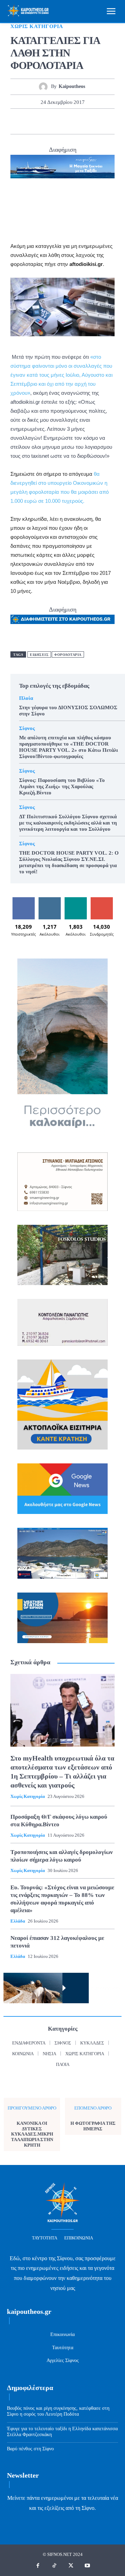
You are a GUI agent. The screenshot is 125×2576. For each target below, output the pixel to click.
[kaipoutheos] (45, 87)
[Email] (86, 121)
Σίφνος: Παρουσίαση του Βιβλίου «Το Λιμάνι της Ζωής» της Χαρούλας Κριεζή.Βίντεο (62, 786)
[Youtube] (87, 2566)
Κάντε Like (24, 900)
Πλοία (26, 698)
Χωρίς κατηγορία (37, 26)
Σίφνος (27, 728)
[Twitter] (38, 121)
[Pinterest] (54, 121)
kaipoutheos (72, 86)
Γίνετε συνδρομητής (103, 902)
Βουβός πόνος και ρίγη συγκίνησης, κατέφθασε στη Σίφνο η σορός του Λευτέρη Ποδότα (58, 2411)
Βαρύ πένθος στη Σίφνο (30, 2449)
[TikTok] (55, 2566)
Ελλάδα (18, 1921)
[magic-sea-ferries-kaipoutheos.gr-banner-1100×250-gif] (62, 167)
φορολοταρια (68, 655)
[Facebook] (22, 121)
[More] (102, 121)
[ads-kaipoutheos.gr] (62, 619)
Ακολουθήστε (51, 900)
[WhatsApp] (70, 121)
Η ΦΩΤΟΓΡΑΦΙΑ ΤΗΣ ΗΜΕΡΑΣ (93, 2126)
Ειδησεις (39, 655)
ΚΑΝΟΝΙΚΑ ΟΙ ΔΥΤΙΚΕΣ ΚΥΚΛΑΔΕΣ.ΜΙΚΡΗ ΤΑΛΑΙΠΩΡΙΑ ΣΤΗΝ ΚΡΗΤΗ (32, 2134)
